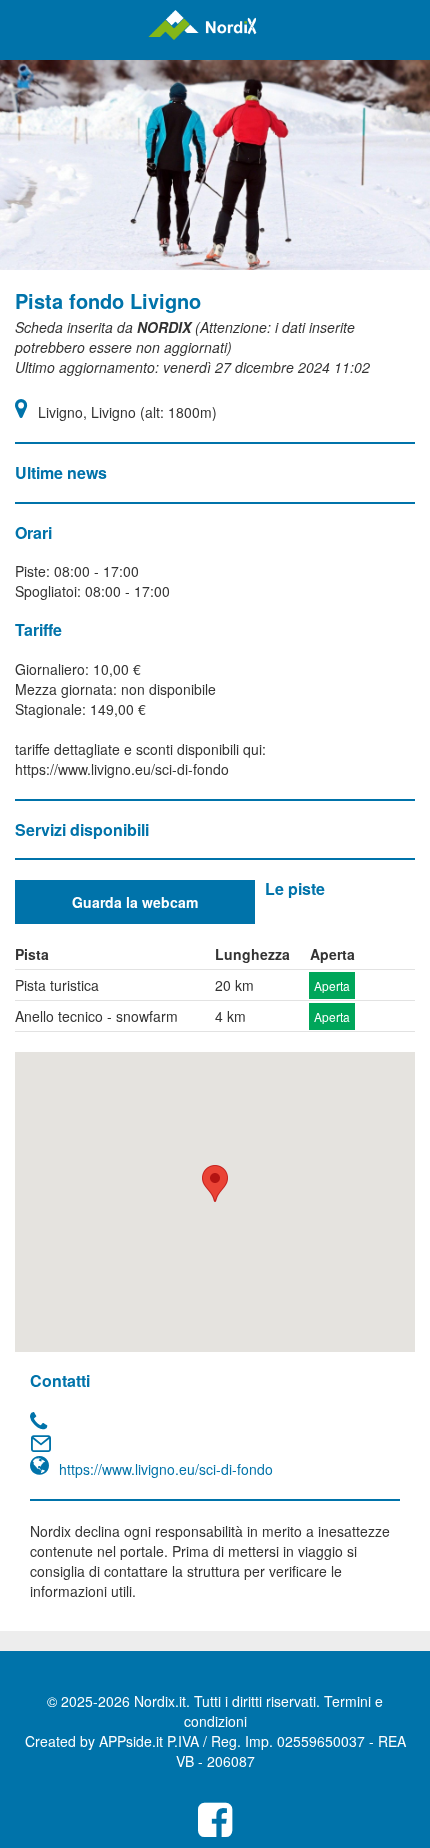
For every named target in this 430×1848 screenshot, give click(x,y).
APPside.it (131, 1741)
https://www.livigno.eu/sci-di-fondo (166, 1469)
